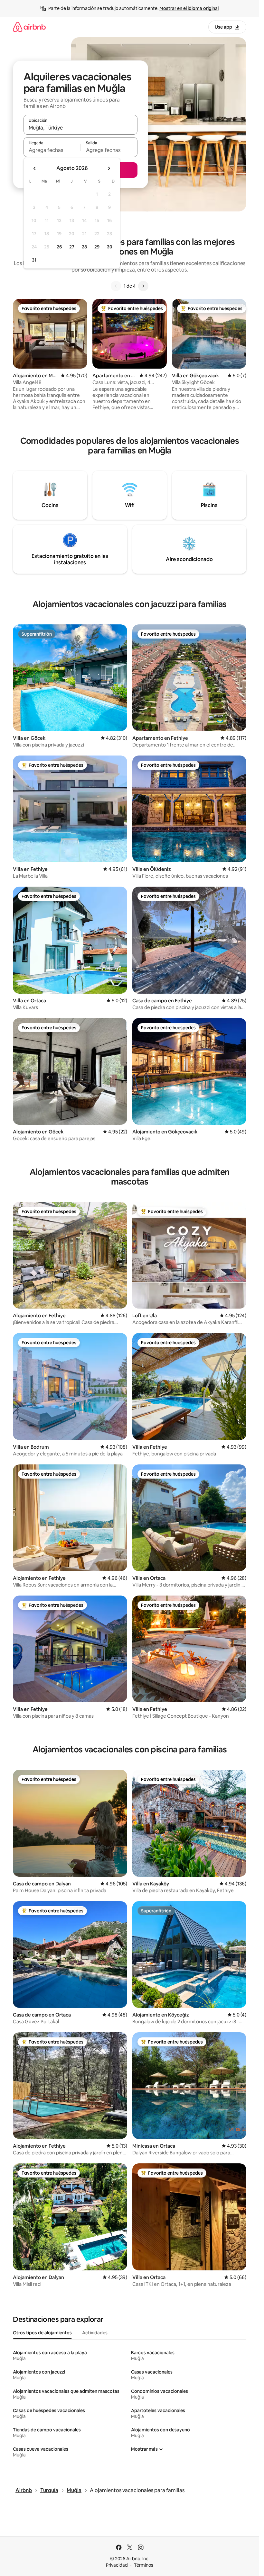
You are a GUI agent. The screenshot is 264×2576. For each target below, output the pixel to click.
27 (72, 247)
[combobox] (80, 128)
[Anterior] (116, 286)
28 (84, 247)
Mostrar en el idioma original (189, 8)
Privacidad (117, 2565)
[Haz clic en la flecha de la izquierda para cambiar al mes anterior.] (35, 168)
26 (59, 247)
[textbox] (52, 150)
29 (97, 247)
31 (34, 260)
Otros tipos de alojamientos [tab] (42, 2333)
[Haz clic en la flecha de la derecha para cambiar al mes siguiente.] (109, 168)
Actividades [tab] (95, 2333)
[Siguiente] (143, 286)
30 (110, 247)
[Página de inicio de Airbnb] (29, 27)
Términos (144, 2565)
